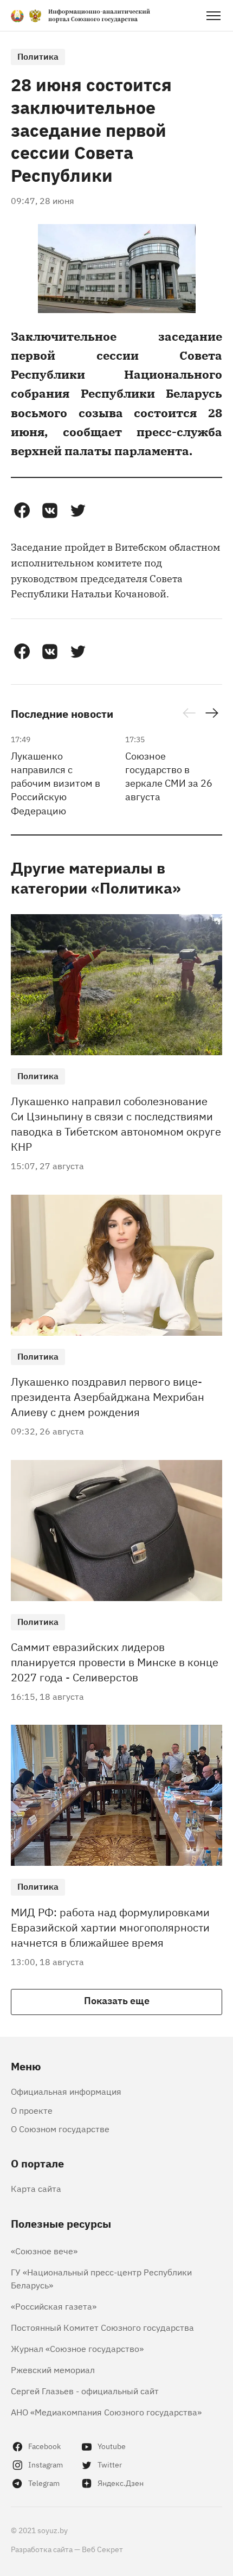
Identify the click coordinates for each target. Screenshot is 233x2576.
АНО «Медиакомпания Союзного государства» (106, 2412)
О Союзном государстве (60, 2128)
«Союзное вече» (44, 2250)
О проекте (32, 2110)
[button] (22, 511)
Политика (38, 56)
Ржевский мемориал (53, 2369)
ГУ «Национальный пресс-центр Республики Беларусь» (101, 2278)
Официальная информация (66, 2091)
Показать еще (117, 2000)
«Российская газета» (54, 2306)
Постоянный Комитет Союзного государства (102, 2327)
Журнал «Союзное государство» (77, 2348)
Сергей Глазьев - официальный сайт (85, 2390)
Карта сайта (36, 2188)
